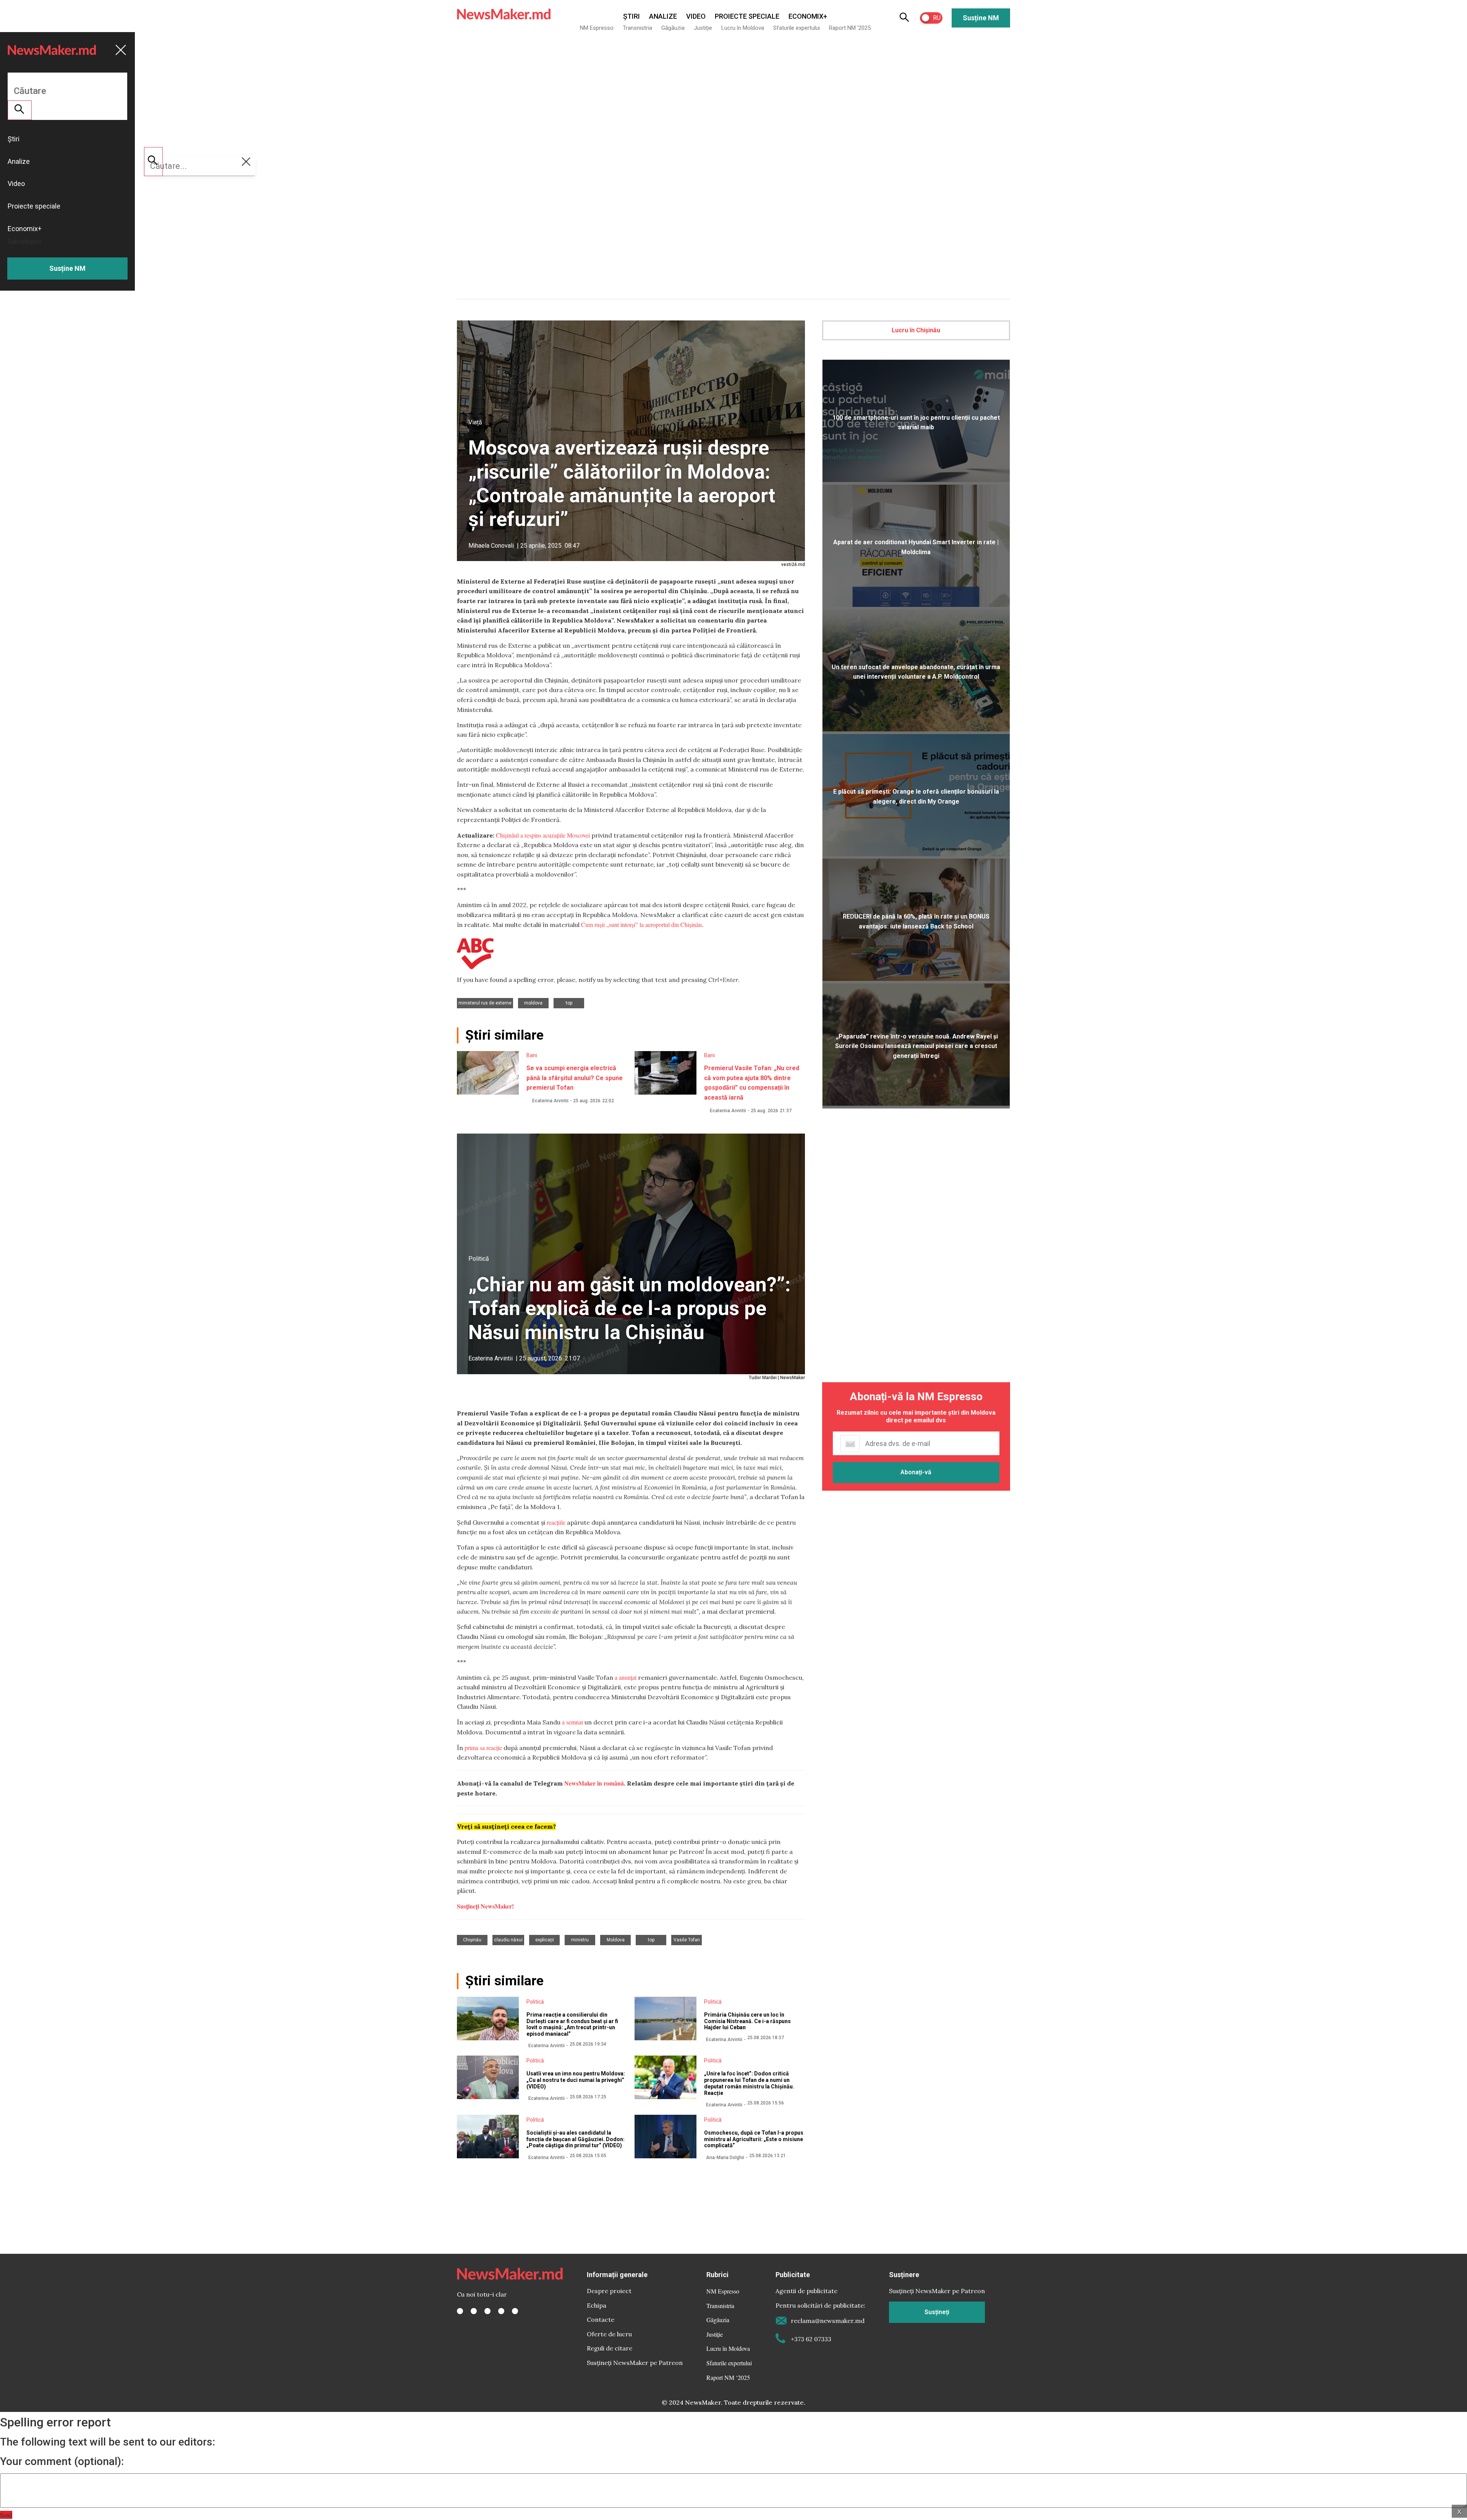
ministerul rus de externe (485, 1003)
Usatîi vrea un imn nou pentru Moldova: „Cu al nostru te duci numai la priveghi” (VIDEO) (576, 2080)
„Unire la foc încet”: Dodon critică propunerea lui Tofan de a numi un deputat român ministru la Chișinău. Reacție (749, 2083)
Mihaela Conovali (491, 546)
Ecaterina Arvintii (550, 1101)
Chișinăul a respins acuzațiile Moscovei (543, 835)
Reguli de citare (610, 2348)
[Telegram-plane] (515, 2311)
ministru (580, 1940)
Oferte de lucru (609, 2334)
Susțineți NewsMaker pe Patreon (635, 2363)
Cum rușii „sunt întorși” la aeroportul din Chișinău (641, 924)
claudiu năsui (508, 1940)
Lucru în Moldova (743, 28)
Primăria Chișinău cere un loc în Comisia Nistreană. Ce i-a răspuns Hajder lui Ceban (747, 2021)
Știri (631, 16)
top (569, 1003)
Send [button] (6, 2515)
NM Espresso (597, 28)
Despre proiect (609, 2291)
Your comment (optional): (62, 2462)
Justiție (703, 28)
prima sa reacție (483, 1748)
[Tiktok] (501, 2311)
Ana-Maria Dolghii (725, 2158)
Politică (479, 1259)
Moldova (533, 1003)
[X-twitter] (474, 2311)
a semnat (572, 1722)
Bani (532, 1055)
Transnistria (637, 28)
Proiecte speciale (747, 16)
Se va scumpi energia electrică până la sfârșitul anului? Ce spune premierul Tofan (575, 1078)
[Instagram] (487, 2311)
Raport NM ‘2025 (850, 28)
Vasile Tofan (687, 1940)
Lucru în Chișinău (916, 330)
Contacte (601, 2319)
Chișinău (472, 1940)
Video (696, 16)
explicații (545, 1940)
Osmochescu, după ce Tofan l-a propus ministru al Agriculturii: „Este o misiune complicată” (754, 2139)
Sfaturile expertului (797, 28)
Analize (663, 16)
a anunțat (626, 1677)
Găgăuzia (673, 28)
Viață (475, 422)
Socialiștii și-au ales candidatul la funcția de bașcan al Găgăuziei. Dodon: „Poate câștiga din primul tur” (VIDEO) (576, 2139)
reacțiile (556, 1522)
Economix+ (808, 16)
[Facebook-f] (460, 2311)
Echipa (597, 2305)
